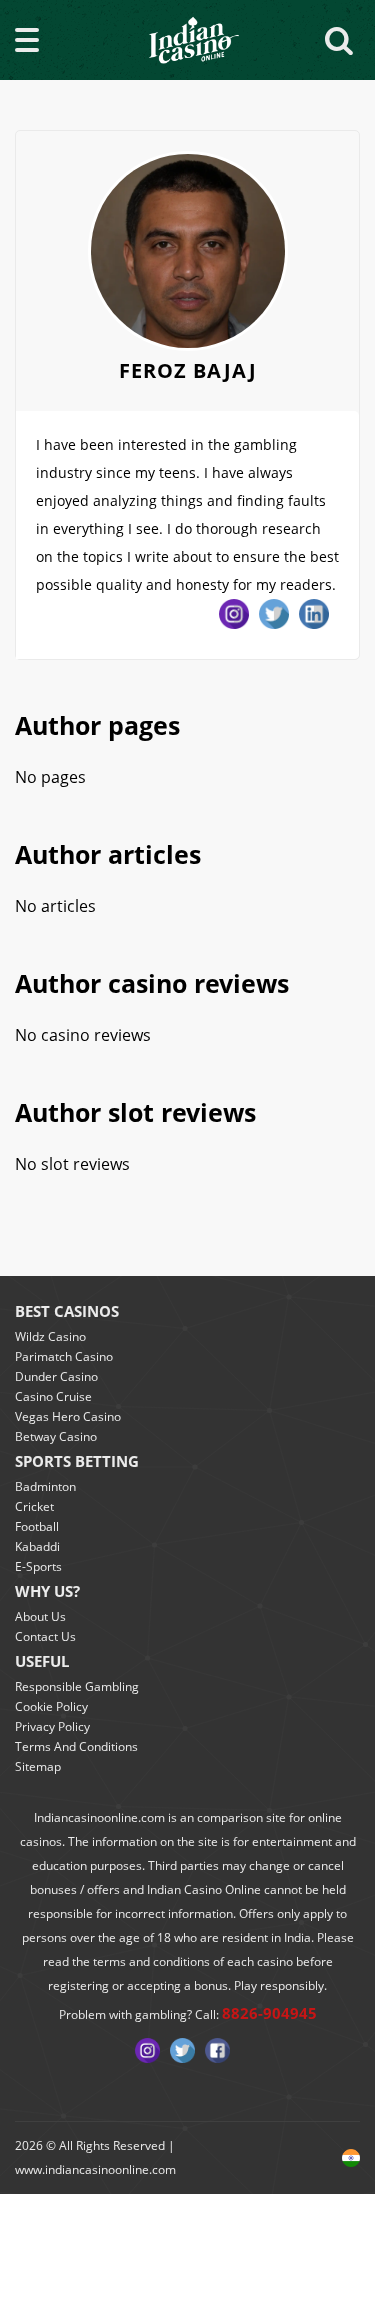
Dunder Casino (56, 1376)
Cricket (34, 1506)
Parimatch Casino (64, 1356)
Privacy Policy (52, 1726)
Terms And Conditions (76, 1746)
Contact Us (45, 1636)
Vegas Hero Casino (68, 1416)
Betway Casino (56, 1436)
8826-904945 (269, 2013)
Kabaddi (37, 1546)
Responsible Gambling (77, 1686)
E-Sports (38, 1566)
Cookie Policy (51, 1706)
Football (37, 1526)
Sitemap (38, 1766)
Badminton (45, 1486)
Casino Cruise (53, 1396)
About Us (40, 1616)
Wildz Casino (50, 1336)
